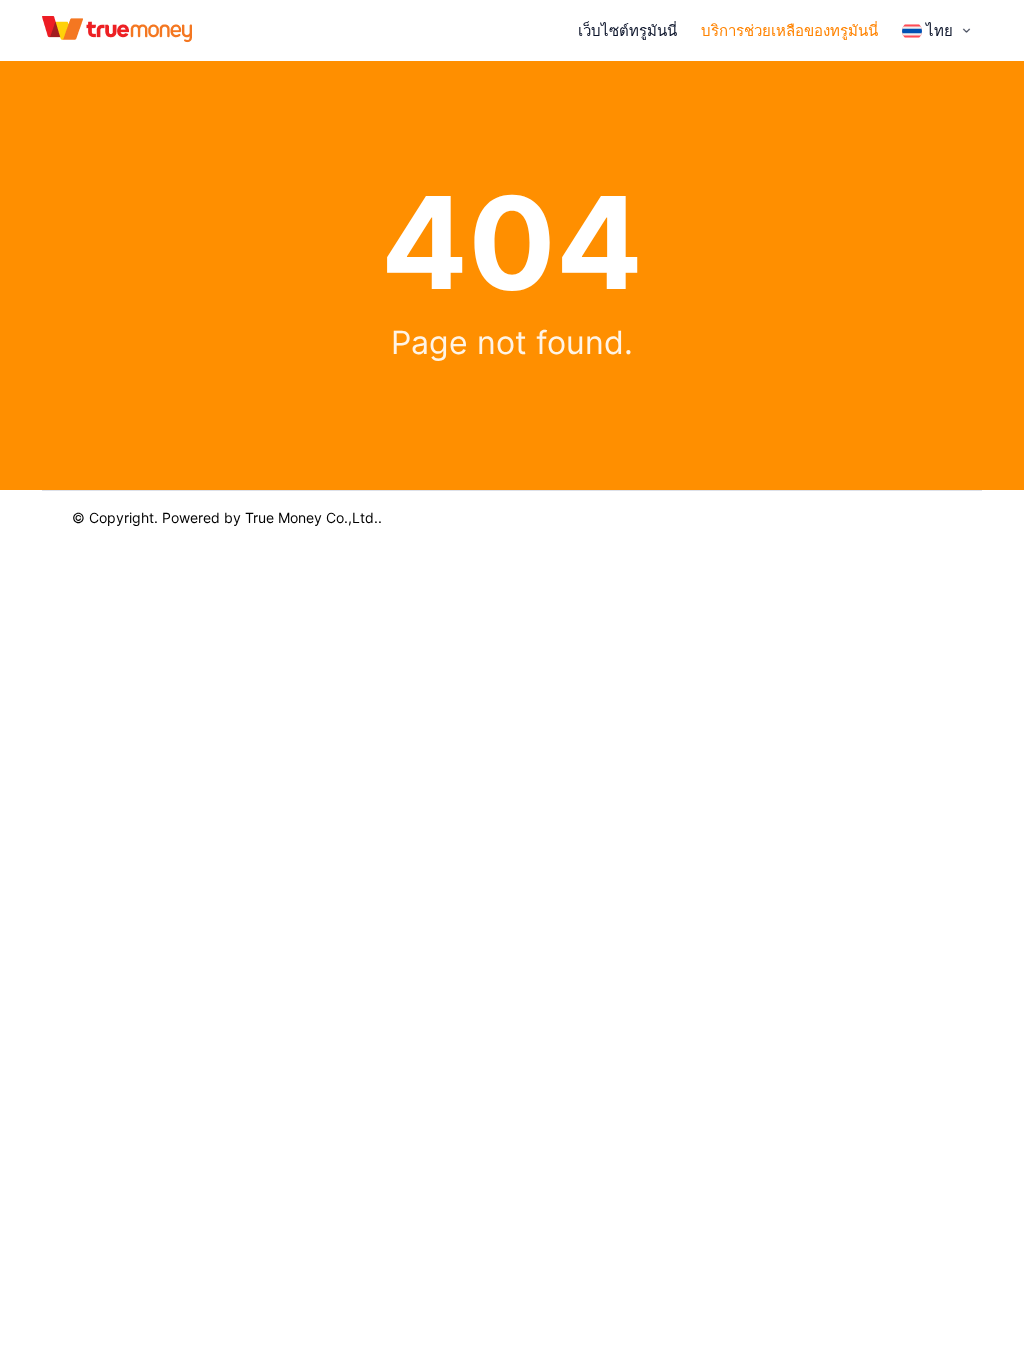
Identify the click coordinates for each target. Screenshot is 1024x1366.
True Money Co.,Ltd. (311, 517)
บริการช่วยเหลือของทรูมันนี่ (789, 30)
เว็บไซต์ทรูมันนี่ (627, 30)
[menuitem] (938, 31)
